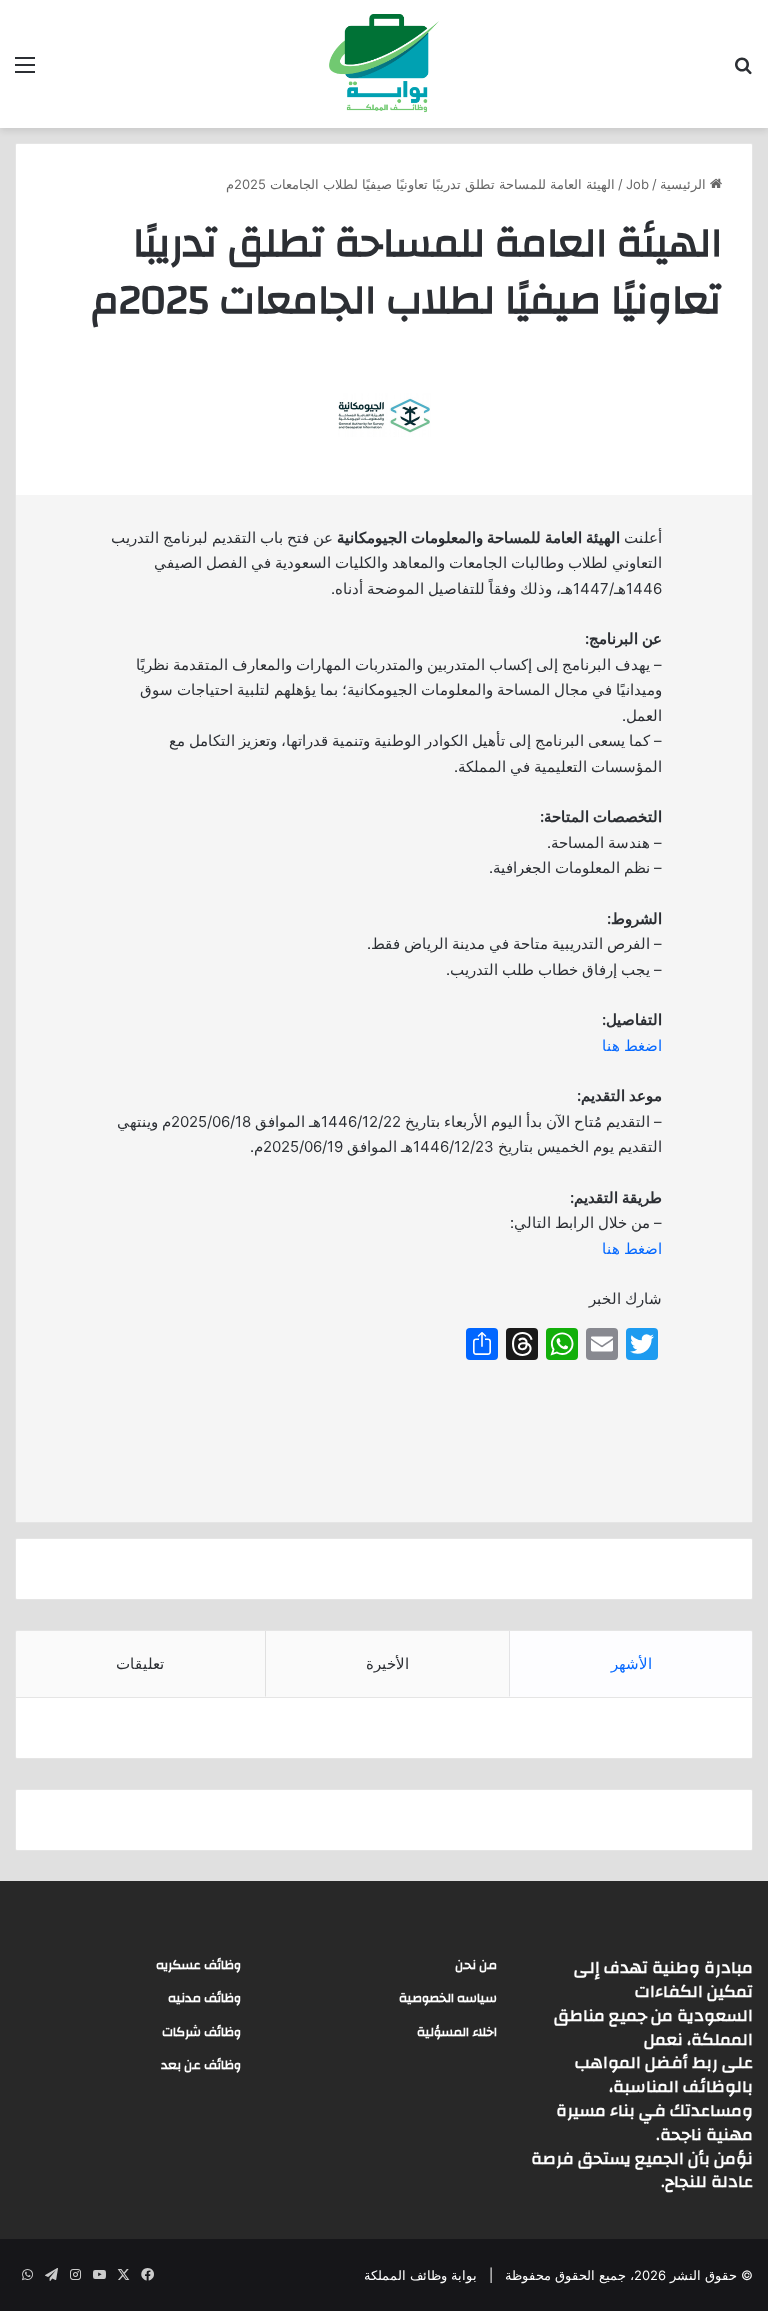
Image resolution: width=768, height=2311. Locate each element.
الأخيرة (387, 1663)
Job (637, 184)
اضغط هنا (632, 1045)
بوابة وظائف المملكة (420, 2275)
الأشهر (631, 1663)
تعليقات (140, 1663)
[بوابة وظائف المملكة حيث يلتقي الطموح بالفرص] (384, 64)
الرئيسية (685, 184)
